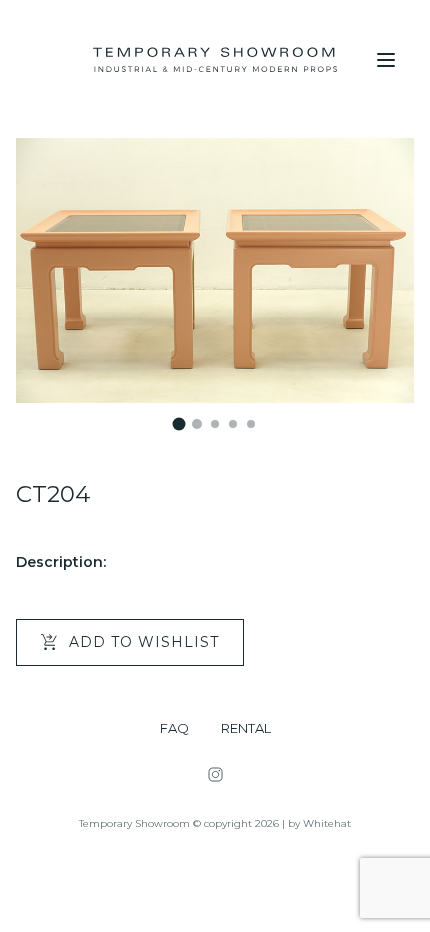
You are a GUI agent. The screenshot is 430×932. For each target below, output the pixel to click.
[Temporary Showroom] (215, 60)
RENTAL (246, 728)
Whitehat (327, 823)
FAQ (174, 728)
